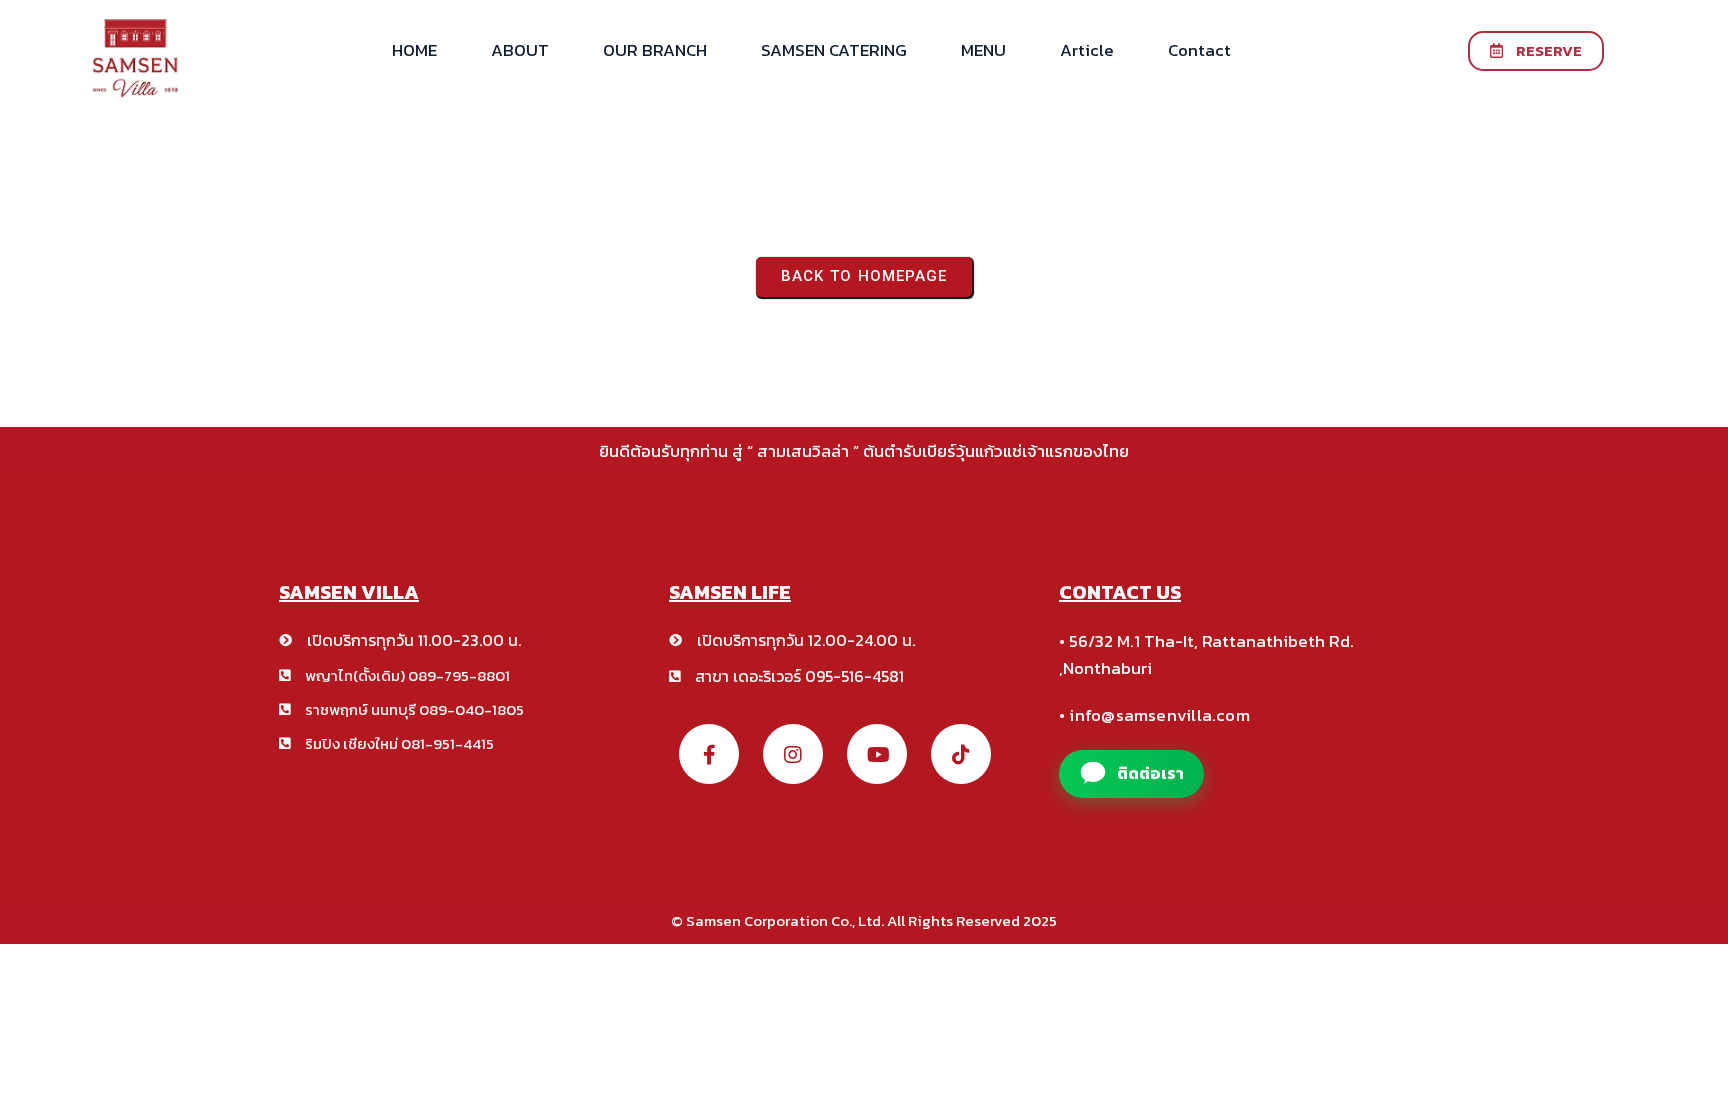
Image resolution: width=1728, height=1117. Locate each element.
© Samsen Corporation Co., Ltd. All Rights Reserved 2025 (864, 920)
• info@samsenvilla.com (1154, 715)
